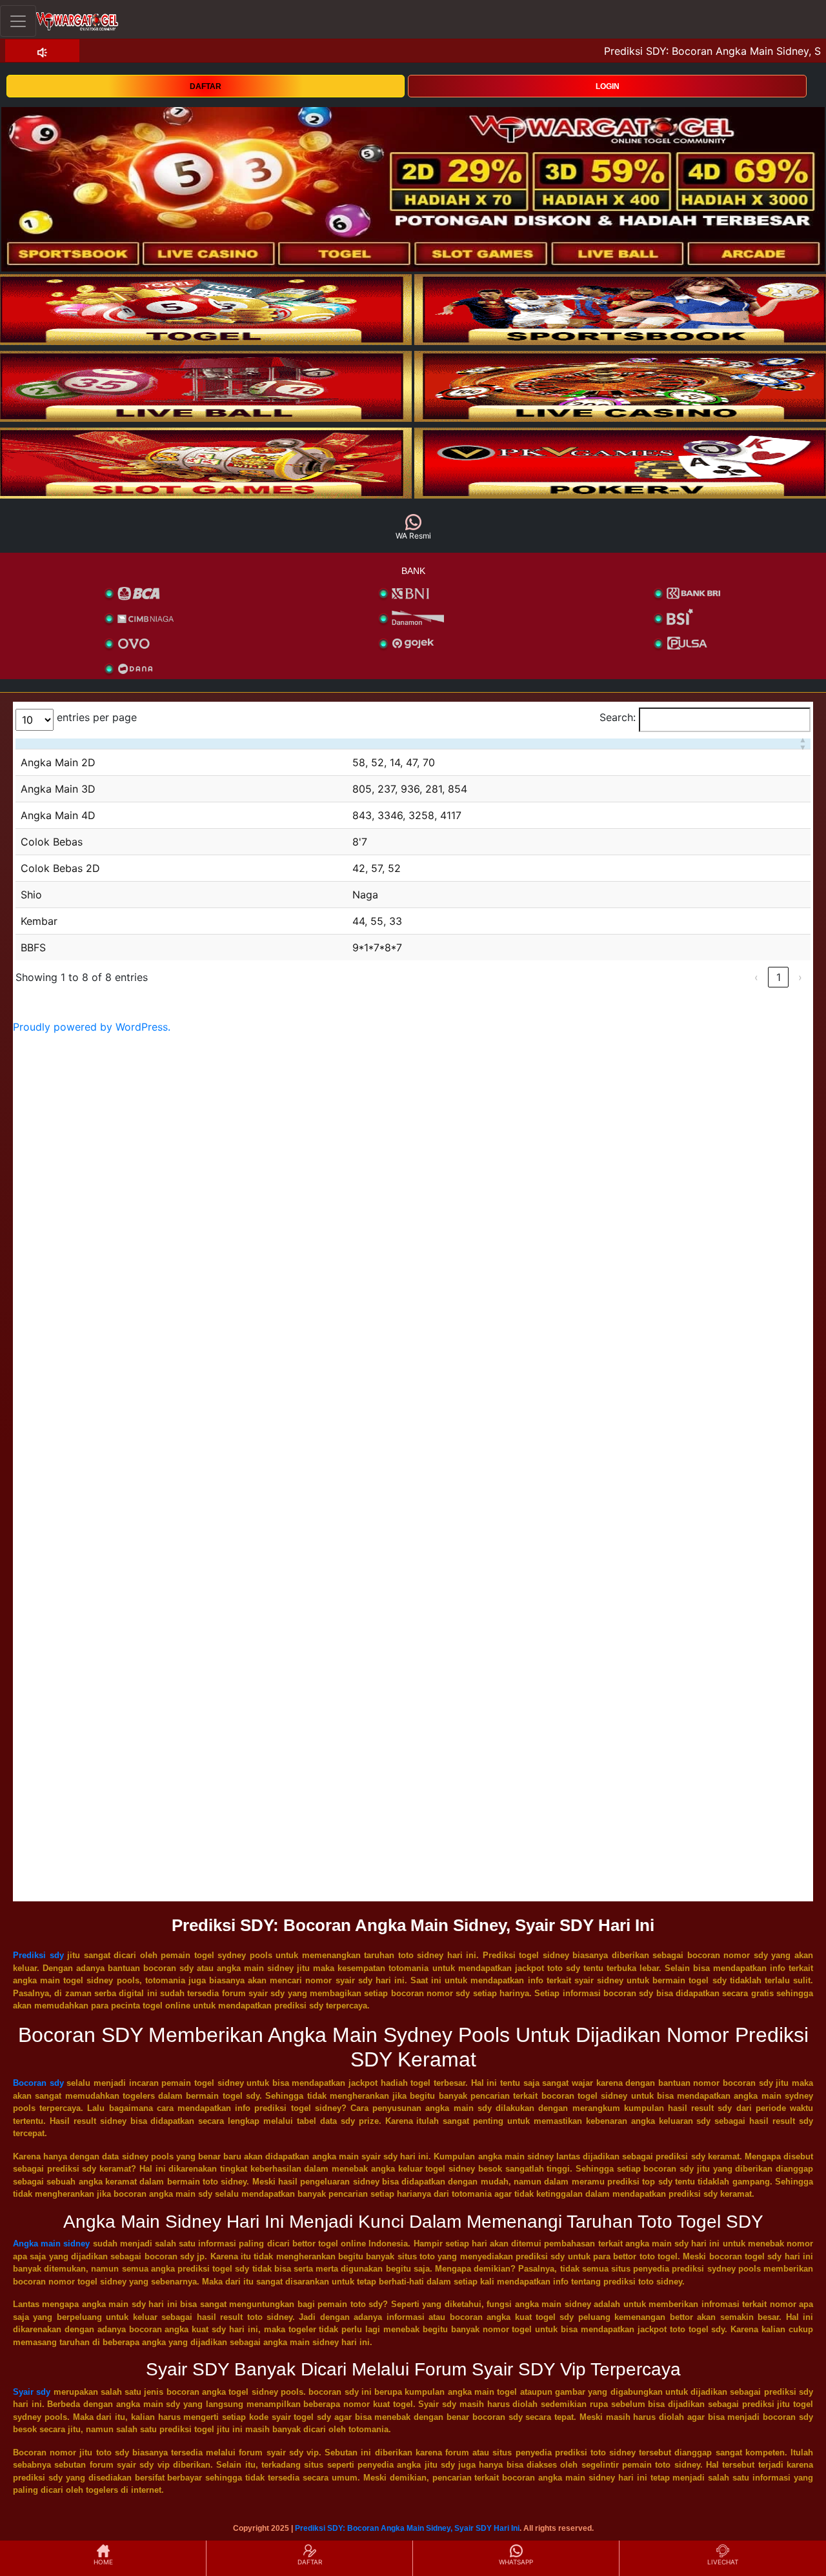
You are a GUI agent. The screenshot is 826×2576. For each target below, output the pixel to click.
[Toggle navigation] (18, 21)
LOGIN (608, 86)
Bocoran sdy (38, 2083)
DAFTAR (206, 86)
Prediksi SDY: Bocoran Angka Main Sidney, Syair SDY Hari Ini (407, 2528)
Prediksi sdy (38, 1955)
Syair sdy (32, 2392)
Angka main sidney (51, 2244)
